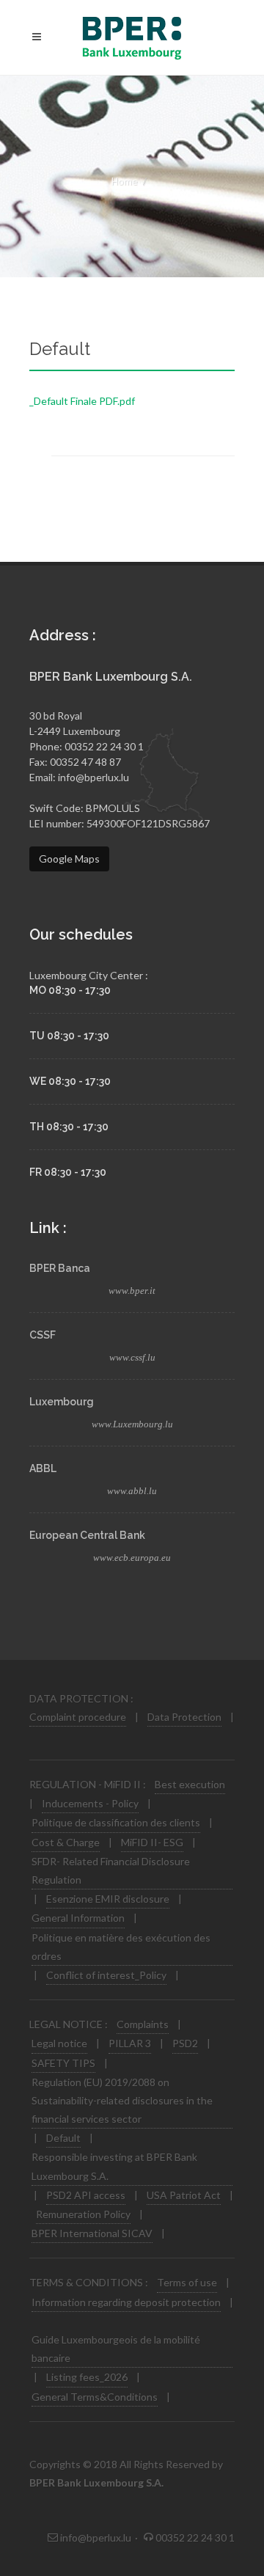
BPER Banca (60, 1268)
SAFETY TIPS (63, 2063)
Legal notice (59, 2043)
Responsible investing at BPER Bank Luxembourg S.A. (114, 2166)
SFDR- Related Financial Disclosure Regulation (111, 1870)
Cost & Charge (66, 1842)
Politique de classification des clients (116, 1822)
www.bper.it (132, 1291)
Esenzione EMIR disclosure (108, 1899)
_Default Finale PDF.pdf (82, 401)
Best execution (190, 1784)
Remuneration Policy (83, 2214)
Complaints (143, 2024)
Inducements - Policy (90, 1803)
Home (124, 181)
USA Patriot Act (184, 2195)
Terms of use (187, 2282)
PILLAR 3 (130, 2043)
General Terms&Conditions (95, 2397)
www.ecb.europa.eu (132, 1558)
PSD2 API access (86, 2195)
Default (63, 2138)
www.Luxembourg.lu (132, 1424)
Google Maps (69, 859)
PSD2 (185, 2043)
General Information (78, 1918)
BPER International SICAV (92, 2233)
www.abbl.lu (132, 1491)
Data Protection (184, 1717)
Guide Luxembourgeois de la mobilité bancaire (116, 2349)
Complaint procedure (78, 1717)
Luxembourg (62, 1402)
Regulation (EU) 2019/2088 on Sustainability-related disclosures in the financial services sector (122, 2100)
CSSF (43, 1335)
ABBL (43, 1468)
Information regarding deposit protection (126, 2302)
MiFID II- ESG (152, 1842)
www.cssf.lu (132, 1357)
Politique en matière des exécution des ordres (121, 1947)
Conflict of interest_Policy (106, 1975)
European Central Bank (87, 1535)
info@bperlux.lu (93, 777)
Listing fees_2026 (87, 2377)
